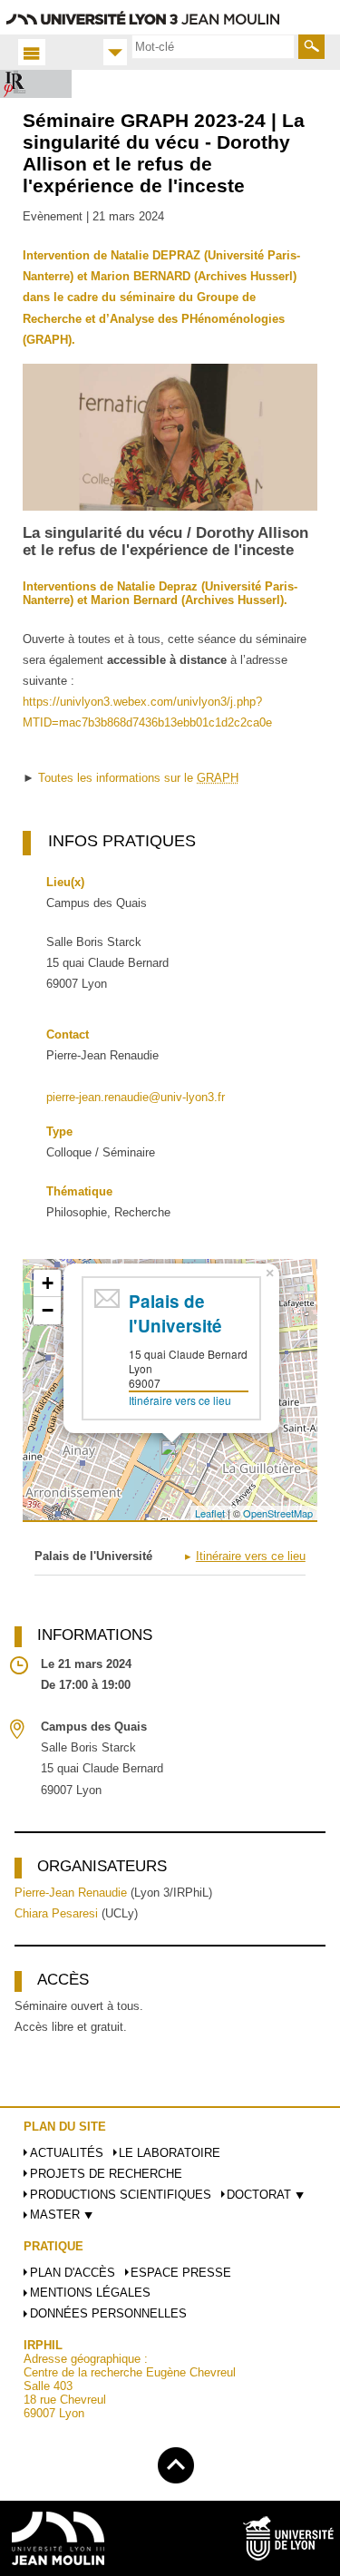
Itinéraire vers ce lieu (180, 1400)
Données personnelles (108, 2313)
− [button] (48, 1310)
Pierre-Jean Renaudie (71, 1893)
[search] (213, 46)
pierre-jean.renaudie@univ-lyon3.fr (136, 1097)
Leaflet (210, 1513)
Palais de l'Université (175, 1313)
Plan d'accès (73, 2273)
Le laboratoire (170, 2153)
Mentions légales (90, 2293)
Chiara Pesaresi (56, 1913)
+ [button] (48, 1283)
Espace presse (181, 2273)
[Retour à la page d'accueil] (36, 84)
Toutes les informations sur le (138, 778)
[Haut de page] (176, 2462)
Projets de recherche (106, 2174)
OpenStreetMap (278, 1513)
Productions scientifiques (121, 2195)
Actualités (67, 2153)
